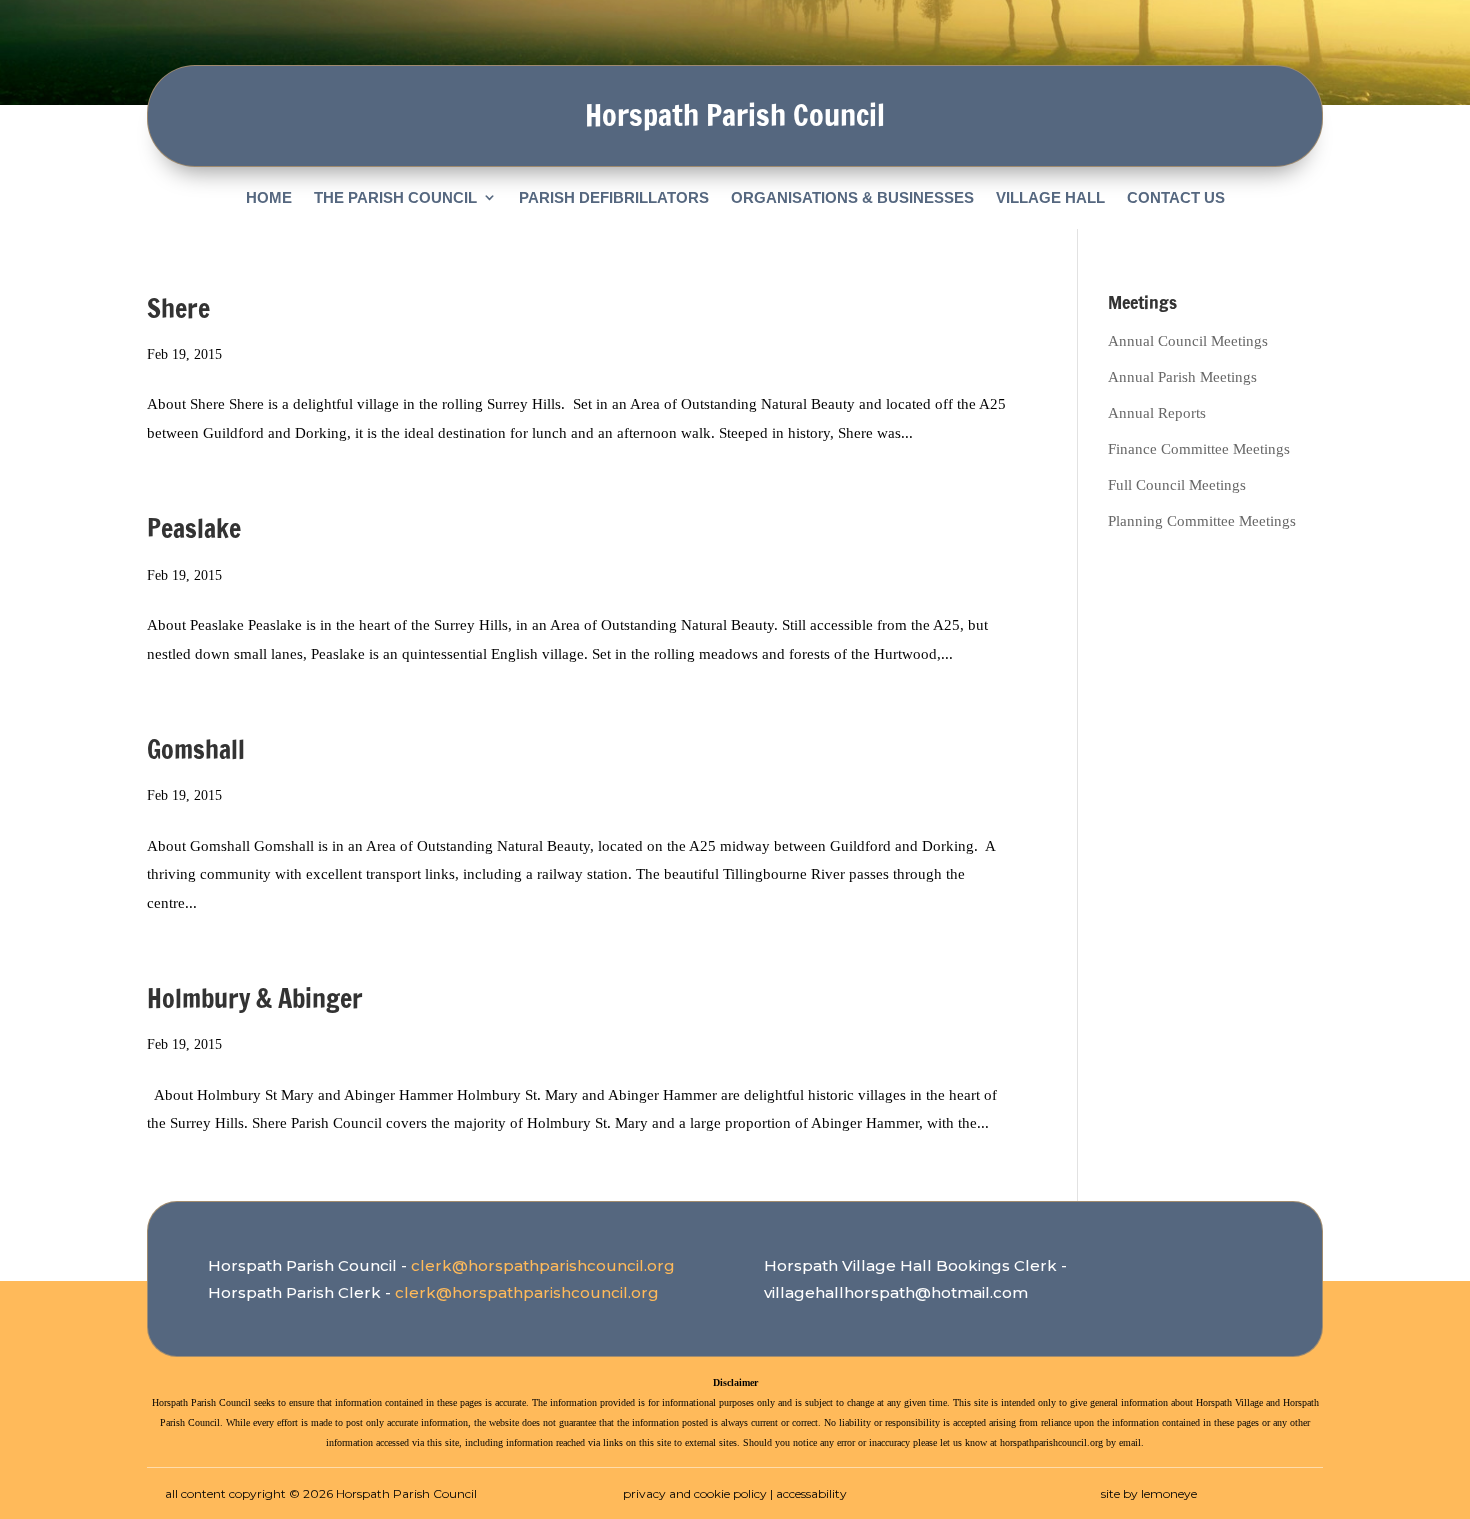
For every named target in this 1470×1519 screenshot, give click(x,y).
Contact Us (1176, 197)
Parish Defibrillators (614, 197)
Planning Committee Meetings (1202, 521)
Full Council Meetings (1177, 485)
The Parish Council (395, 197)
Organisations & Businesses (852, 197)
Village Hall (1050, 197)
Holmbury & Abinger (255, 998)
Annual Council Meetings (1188, 341)
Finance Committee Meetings (1199, 449)
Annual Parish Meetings (1182, 377)
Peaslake (194, 528)
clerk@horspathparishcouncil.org (543, 1265)
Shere (178, 308)
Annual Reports (1157, 413)
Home (269, 197)
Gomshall (196, 749)
